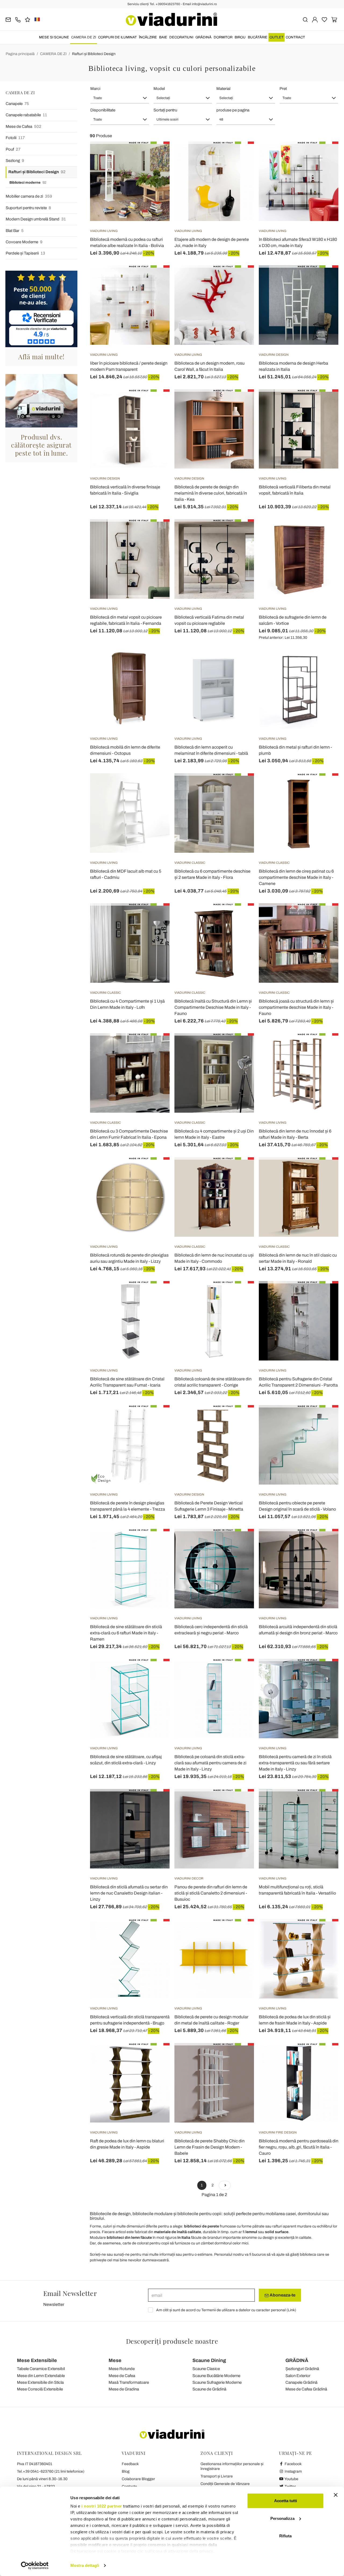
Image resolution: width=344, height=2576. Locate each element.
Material (223, 89)
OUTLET (277, 37)
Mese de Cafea (24, 126)
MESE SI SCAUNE (54, 37)
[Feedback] (28, 19)
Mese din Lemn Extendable (41, 2376)
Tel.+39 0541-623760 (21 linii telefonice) (51, 2471)
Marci (95, 89)
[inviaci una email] (8, 19)
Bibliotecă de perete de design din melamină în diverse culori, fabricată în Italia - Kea (211, 493)
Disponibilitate (103, 110)
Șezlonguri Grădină (302, 2369)
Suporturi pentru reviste (28, 208)
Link (291, 2310)
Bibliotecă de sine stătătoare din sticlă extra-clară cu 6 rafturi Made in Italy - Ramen (126, 1633)
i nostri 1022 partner (102, 2506)
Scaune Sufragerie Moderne (217, 2382)
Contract (295, 37)
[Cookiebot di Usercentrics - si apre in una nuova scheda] (35, 2566)
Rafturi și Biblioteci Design (94, 54)
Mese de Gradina (124, 2389)
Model (159, 89)
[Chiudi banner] (336, 2495)
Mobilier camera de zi (29, 196)
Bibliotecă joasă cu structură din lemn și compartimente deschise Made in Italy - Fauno (296, 1007)
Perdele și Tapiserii (25, 253)
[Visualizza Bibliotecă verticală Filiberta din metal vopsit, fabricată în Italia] (325, 403)
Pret (283, 89)
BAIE (163, 37)
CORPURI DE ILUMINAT (117, 37)
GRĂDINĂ (203, 37)
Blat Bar (15, 231)
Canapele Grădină (301, 2382)
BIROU (240, 37)
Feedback (130, 2464)
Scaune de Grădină (209, 2389)
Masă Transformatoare (129, 2382)
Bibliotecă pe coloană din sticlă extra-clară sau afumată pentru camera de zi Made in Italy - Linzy (210, 1763)
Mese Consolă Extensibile (40, 2389)
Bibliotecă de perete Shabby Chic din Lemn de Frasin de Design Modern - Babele (209, 2147)
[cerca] (305, 19)
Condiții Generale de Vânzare (225, 2484)
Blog (126, 2471)
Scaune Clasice (206, 2369)
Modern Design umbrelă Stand (36, 219)
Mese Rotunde (122, 2369)
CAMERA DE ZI (84, 37)
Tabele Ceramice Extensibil (41, 2369)
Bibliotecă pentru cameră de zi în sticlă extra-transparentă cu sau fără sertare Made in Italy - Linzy (295, 1763)
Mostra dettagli (85, 2565)
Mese (115, 2360)
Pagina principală (20, 54)
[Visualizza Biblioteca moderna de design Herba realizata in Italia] (325, 279)
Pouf (13, 149)
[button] (120, 98)
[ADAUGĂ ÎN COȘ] (156, 155)
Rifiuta (285, 2536)
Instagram (293, 2471)
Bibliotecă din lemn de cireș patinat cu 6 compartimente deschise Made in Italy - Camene (296, 877)
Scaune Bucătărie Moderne (216, 2376)
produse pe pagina (233, 110)
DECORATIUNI (181, 37)
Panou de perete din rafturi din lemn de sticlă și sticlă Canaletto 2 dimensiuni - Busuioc (211, 1893)
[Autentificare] (315, 19)
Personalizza (282, 2518)
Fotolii (15, 138)
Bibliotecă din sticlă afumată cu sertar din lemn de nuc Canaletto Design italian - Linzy (129, 1893)
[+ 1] (225, 2185)
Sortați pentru (165, 110)
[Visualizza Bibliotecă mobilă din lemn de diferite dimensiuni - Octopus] (156, 663)
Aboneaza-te (282, 2295)
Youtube (291, 2479)
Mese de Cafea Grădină (306, 2389)
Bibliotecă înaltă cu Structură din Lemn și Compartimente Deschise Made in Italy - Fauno (213, 1007)
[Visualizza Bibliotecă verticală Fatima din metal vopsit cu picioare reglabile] (240, 533)
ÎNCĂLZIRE (148, 37)
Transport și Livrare (217, 2476)
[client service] (18, 19)
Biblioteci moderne (28, 183)
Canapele (17, 104)
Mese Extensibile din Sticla (40, 2382)
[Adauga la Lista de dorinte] (156, 168)
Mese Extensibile (37, 2360)
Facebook (293, 2464)
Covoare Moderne (24, 242)
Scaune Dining (209, 2360)
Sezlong (15, 161)
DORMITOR (223, 37)
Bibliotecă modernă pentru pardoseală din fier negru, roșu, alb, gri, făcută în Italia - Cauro (299, 2147)
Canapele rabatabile (26, 115)
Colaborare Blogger (138, 2479)
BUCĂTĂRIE (258, 37)
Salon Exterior (298, 2376)
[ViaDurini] (171, 19)
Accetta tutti (286, 2501)
